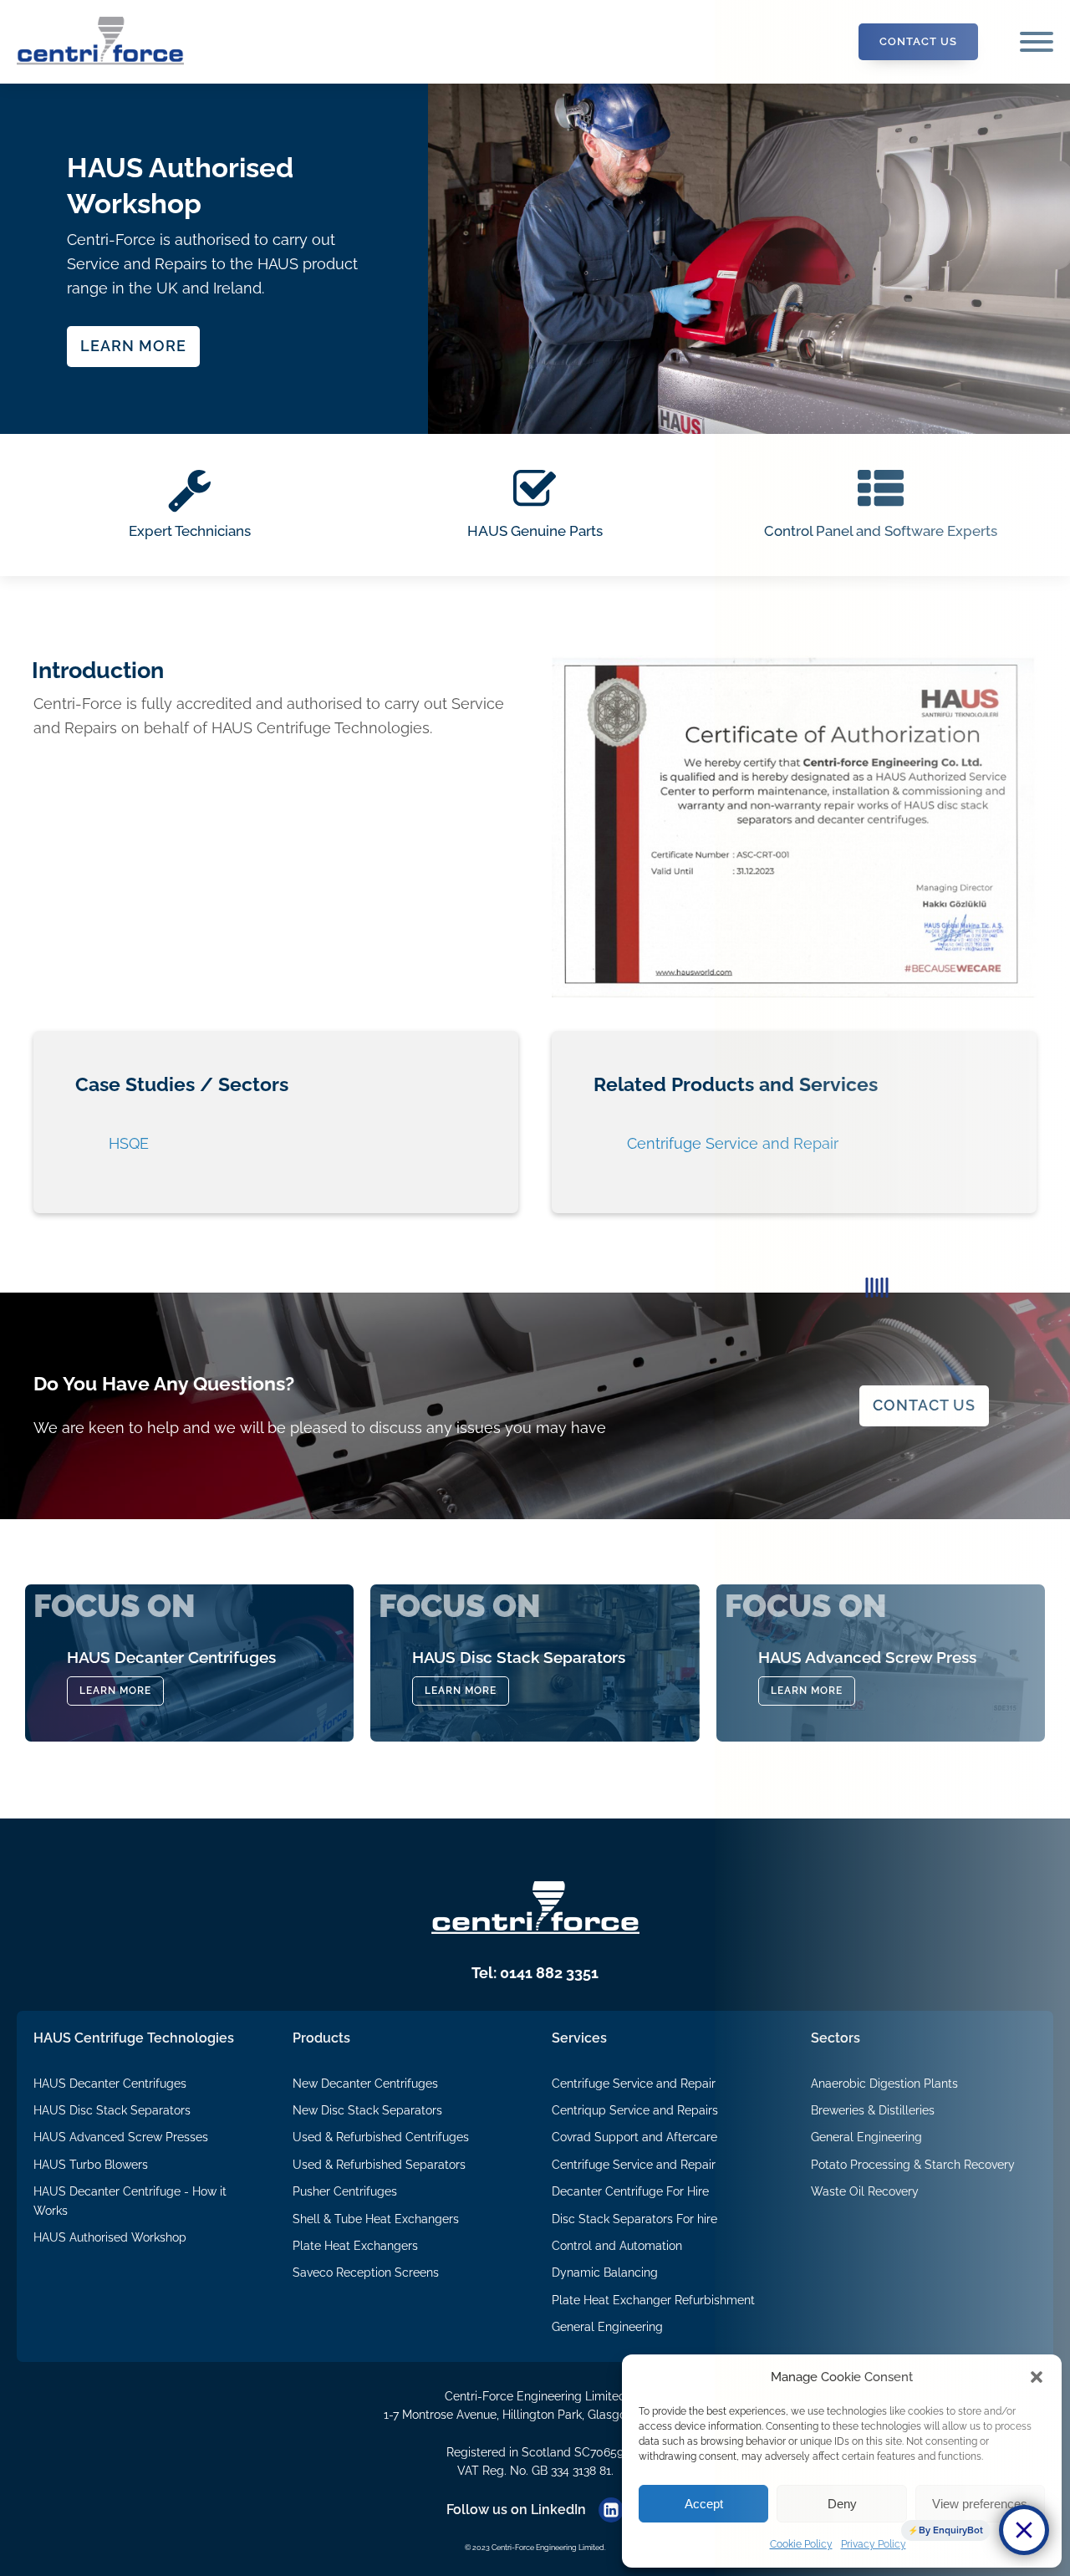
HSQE (129, 1143)
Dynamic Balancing (605, 2272)
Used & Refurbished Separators (379, 2165)
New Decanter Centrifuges (365, 2084)
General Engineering (607, 2327)
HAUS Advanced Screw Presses (121, 2137)
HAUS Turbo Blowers (91, 2165)
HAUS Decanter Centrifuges (110, 2084)
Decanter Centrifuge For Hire (630, 2191)
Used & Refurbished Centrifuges (381, 2137)
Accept (704, 2504)
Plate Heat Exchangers (355, 2246)
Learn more (133, 346)
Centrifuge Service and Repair (634, 2084)
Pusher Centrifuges (345, 2191)
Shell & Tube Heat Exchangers (376, 2219)
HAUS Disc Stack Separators (112, 2110)
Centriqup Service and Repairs (635, 2110)
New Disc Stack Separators (367, 2110)
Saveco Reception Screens (366, 2272)
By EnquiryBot (951, 2530)
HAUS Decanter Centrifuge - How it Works (130, 2201)
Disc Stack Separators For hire (634, 2219)
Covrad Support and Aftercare (634, 2137)
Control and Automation (617, 2246)
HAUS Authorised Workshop (110, 2237)
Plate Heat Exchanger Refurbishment (653, 2300)
